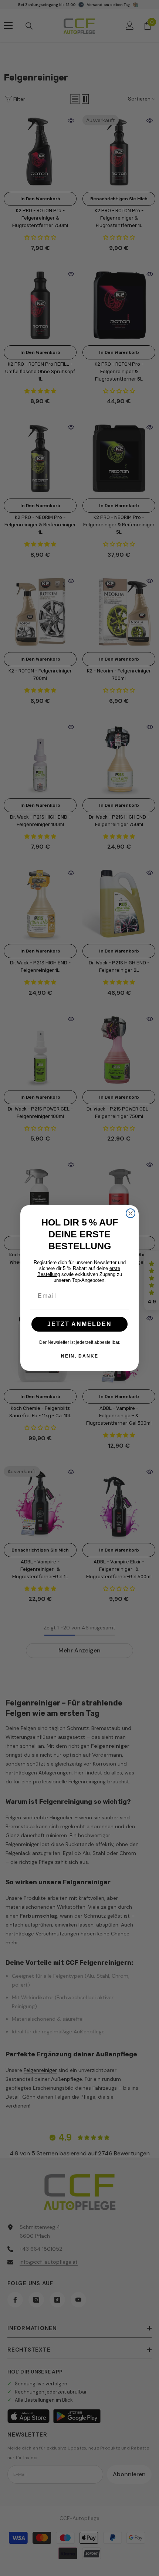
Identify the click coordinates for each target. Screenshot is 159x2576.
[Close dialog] (131, 1213)
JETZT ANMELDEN (79, 1324)
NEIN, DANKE (80, 1356)
